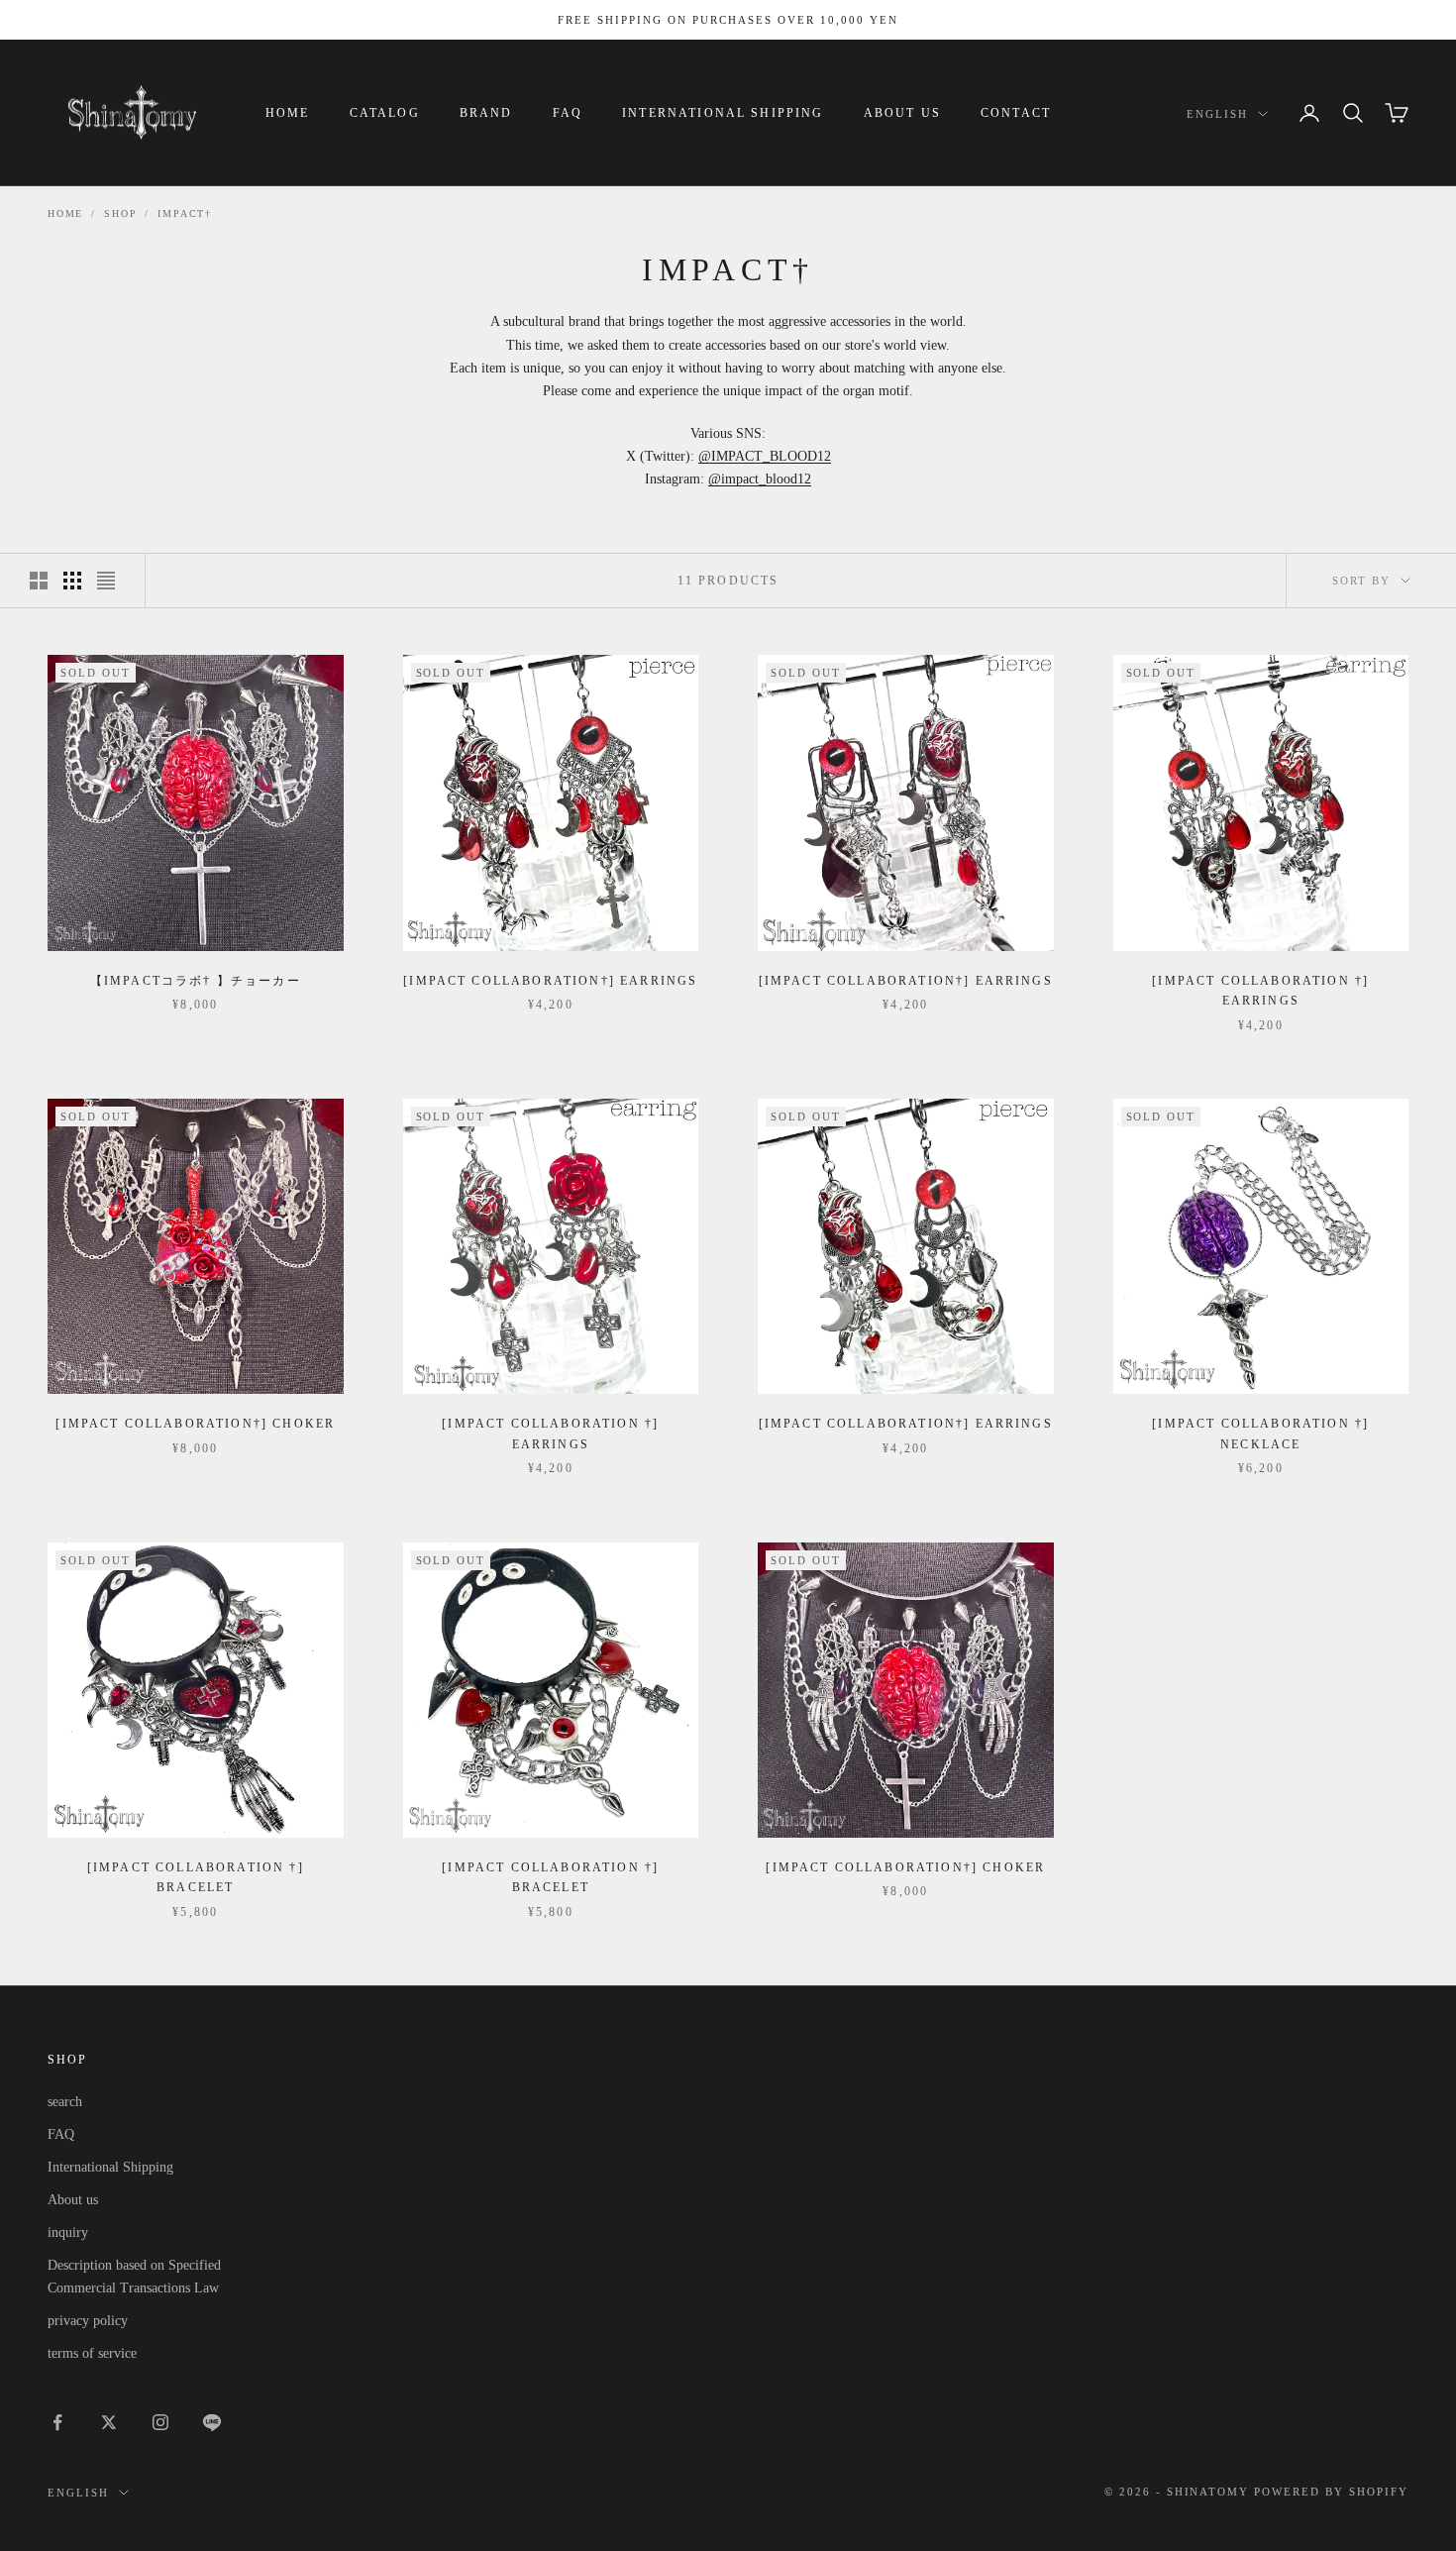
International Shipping (723, 113)
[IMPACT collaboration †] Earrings (1260, 991)
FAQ (568, 113)
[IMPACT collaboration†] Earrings (550, 981)
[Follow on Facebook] (57, 2422)
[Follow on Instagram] (160, 2422)
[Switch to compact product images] (106, 581)
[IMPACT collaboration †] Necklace (1260, 1434)
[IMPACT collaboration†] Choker (195, 1424)
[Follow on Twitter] (109, 2422)
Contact (1016, 113)
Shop (120, 213)
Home (288, 113)
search (65, 2102)
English (1217, 114)
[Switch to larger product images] (39, 581)
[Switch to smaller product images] (72, 581)
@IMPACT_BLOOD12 (765, 456)
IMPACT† (185, 213)
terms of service (92, 2353)
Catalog (385, 113)
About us (902, 113)
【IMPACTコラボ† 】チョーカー (196, 981)
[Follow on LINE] (212, 2422)
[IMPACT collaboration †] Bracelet (196, 1877)
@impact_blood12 (760, 479)
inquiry (68, 2232)
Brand (486, 113)
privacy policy (88, 2321)
